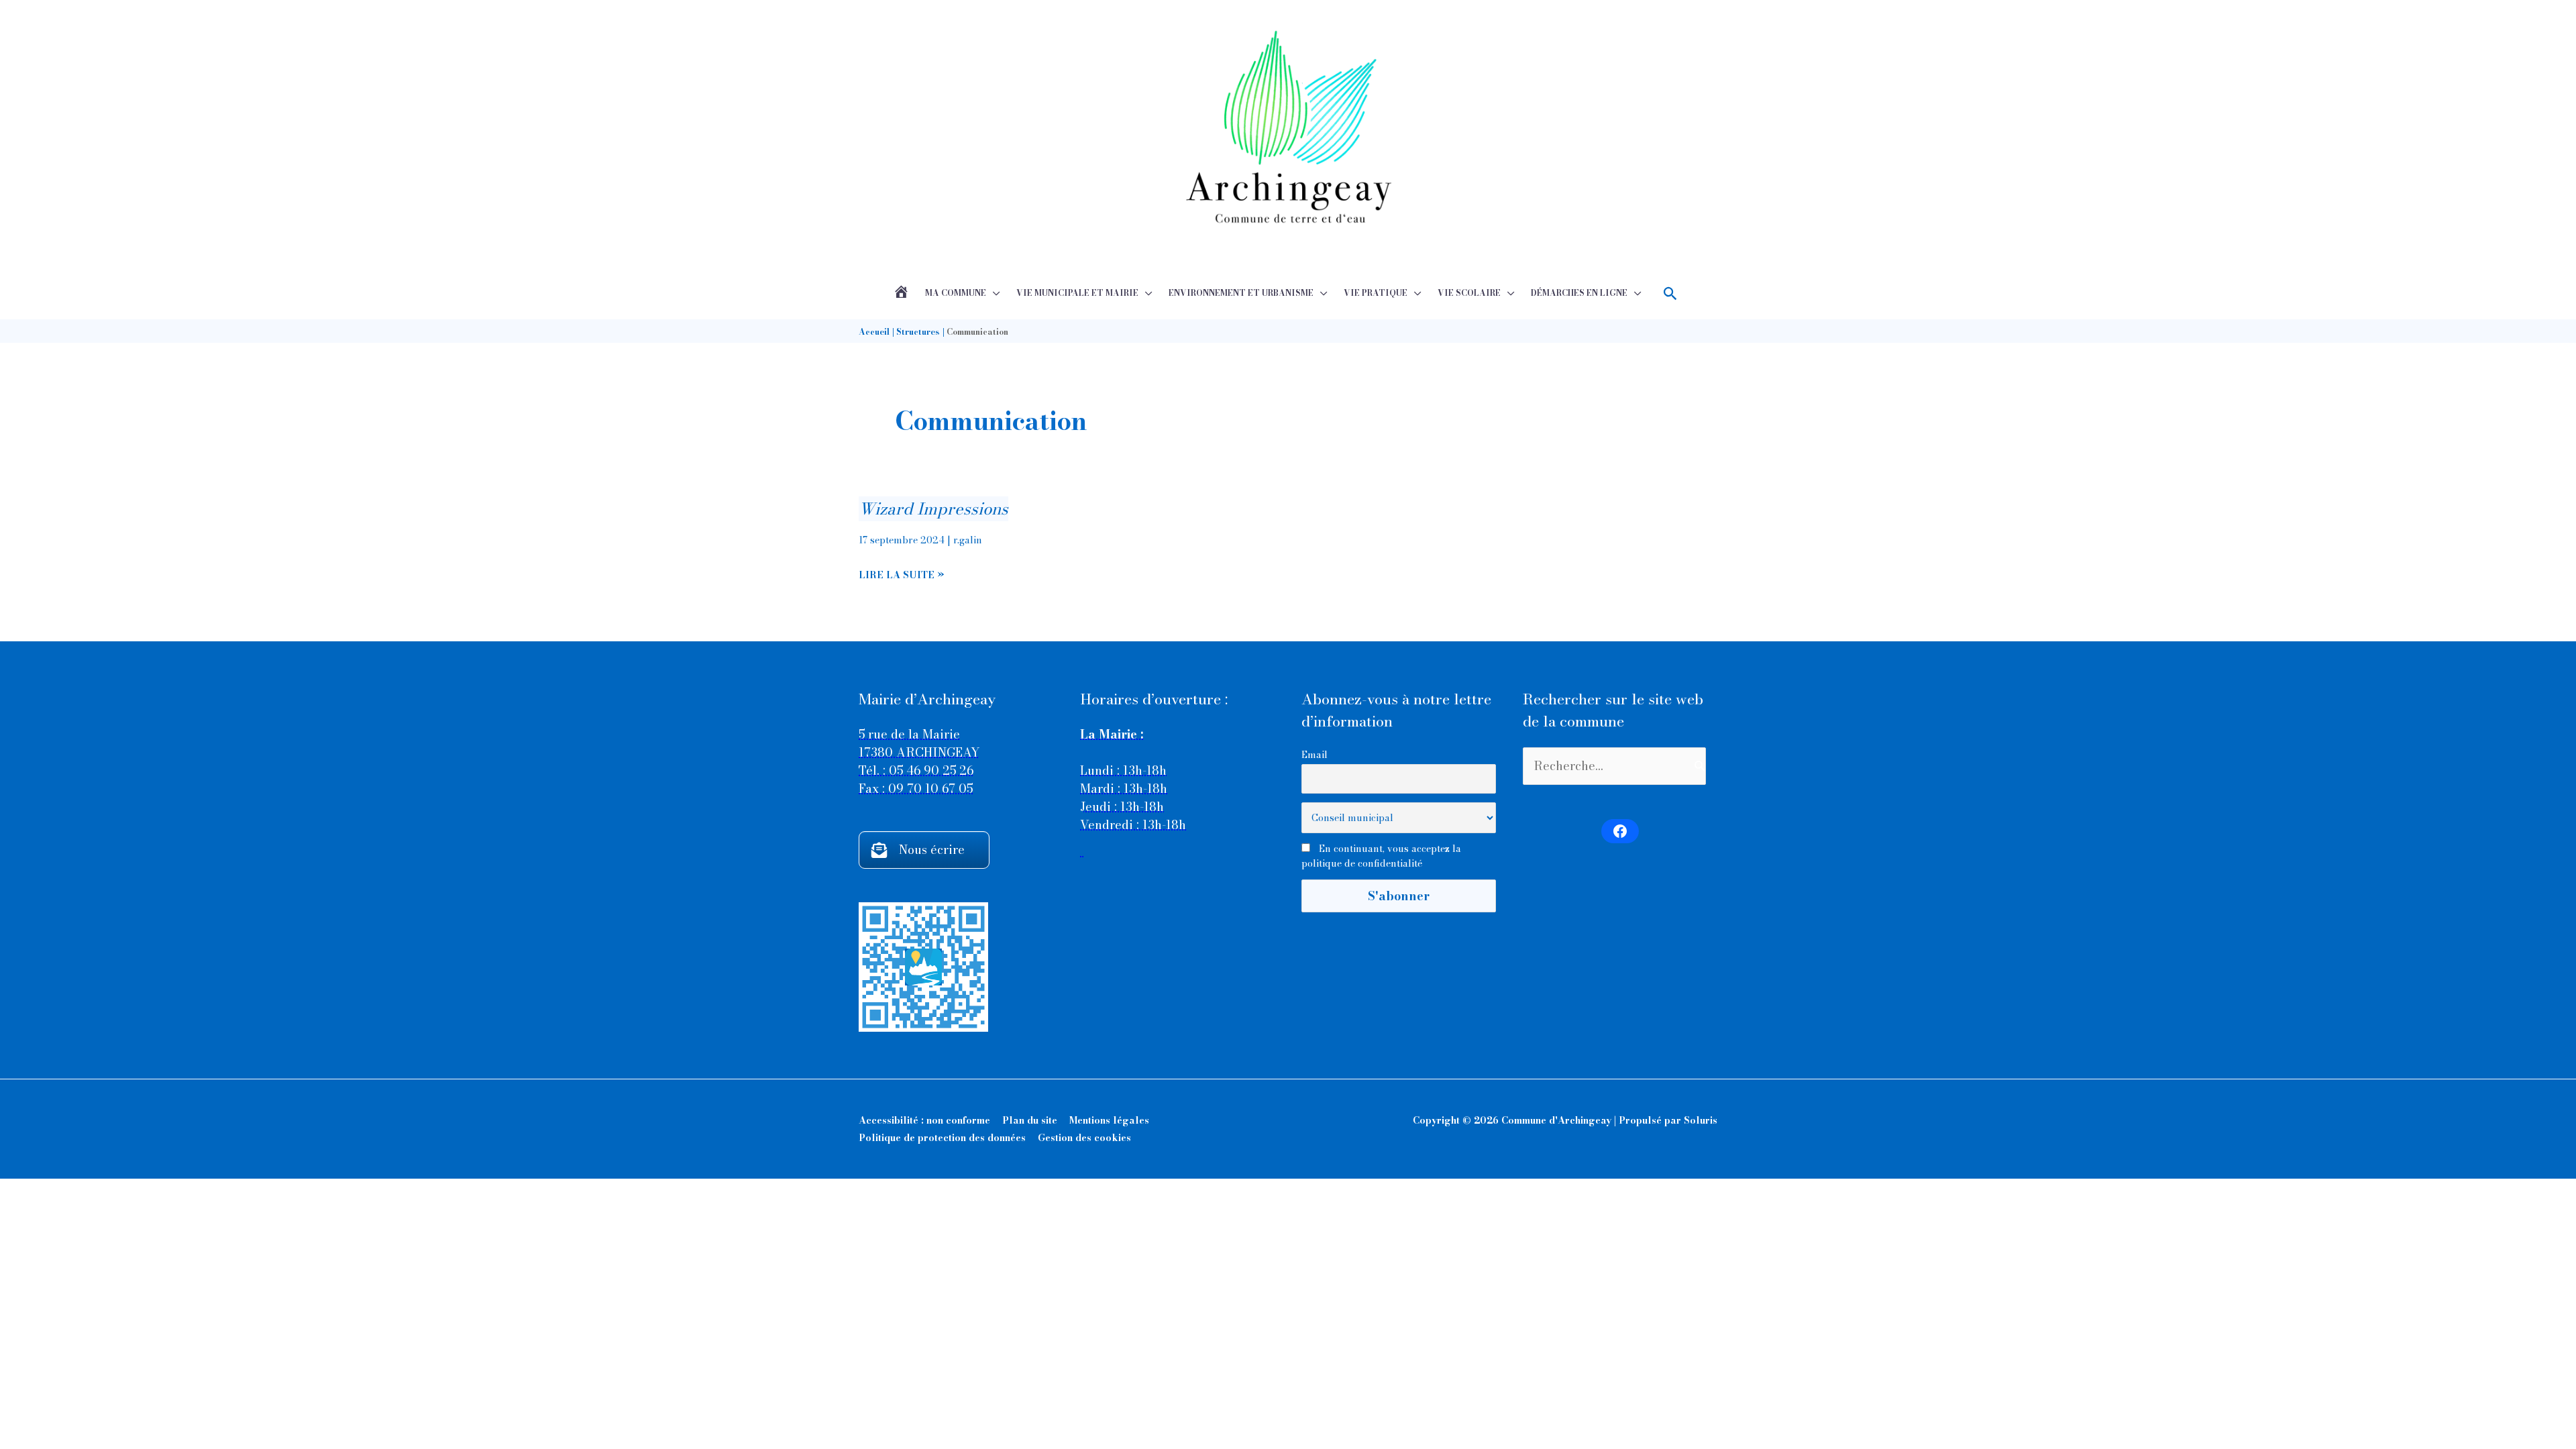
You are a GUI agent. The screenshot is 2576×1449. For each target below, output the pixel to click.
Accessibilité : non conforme (924, 1120)
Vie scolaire (1469, 293)
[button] (1671, 293)
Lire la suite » (902, 575)
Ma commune (956, 293)
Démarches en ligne (1579, 293)
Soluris (1701, 1120)
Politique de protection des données (942, 1138)
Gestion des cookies (1084, 1138)
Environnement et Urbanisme (1241, 293)
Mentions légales (1109, 1120)
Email (1314, 755)
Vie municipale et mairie (1077, 293)
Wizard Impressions (933, 509)
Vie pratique (1376, 293)
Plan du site (1030, 1120)
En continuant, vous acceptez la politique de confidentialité (1381, 856)
